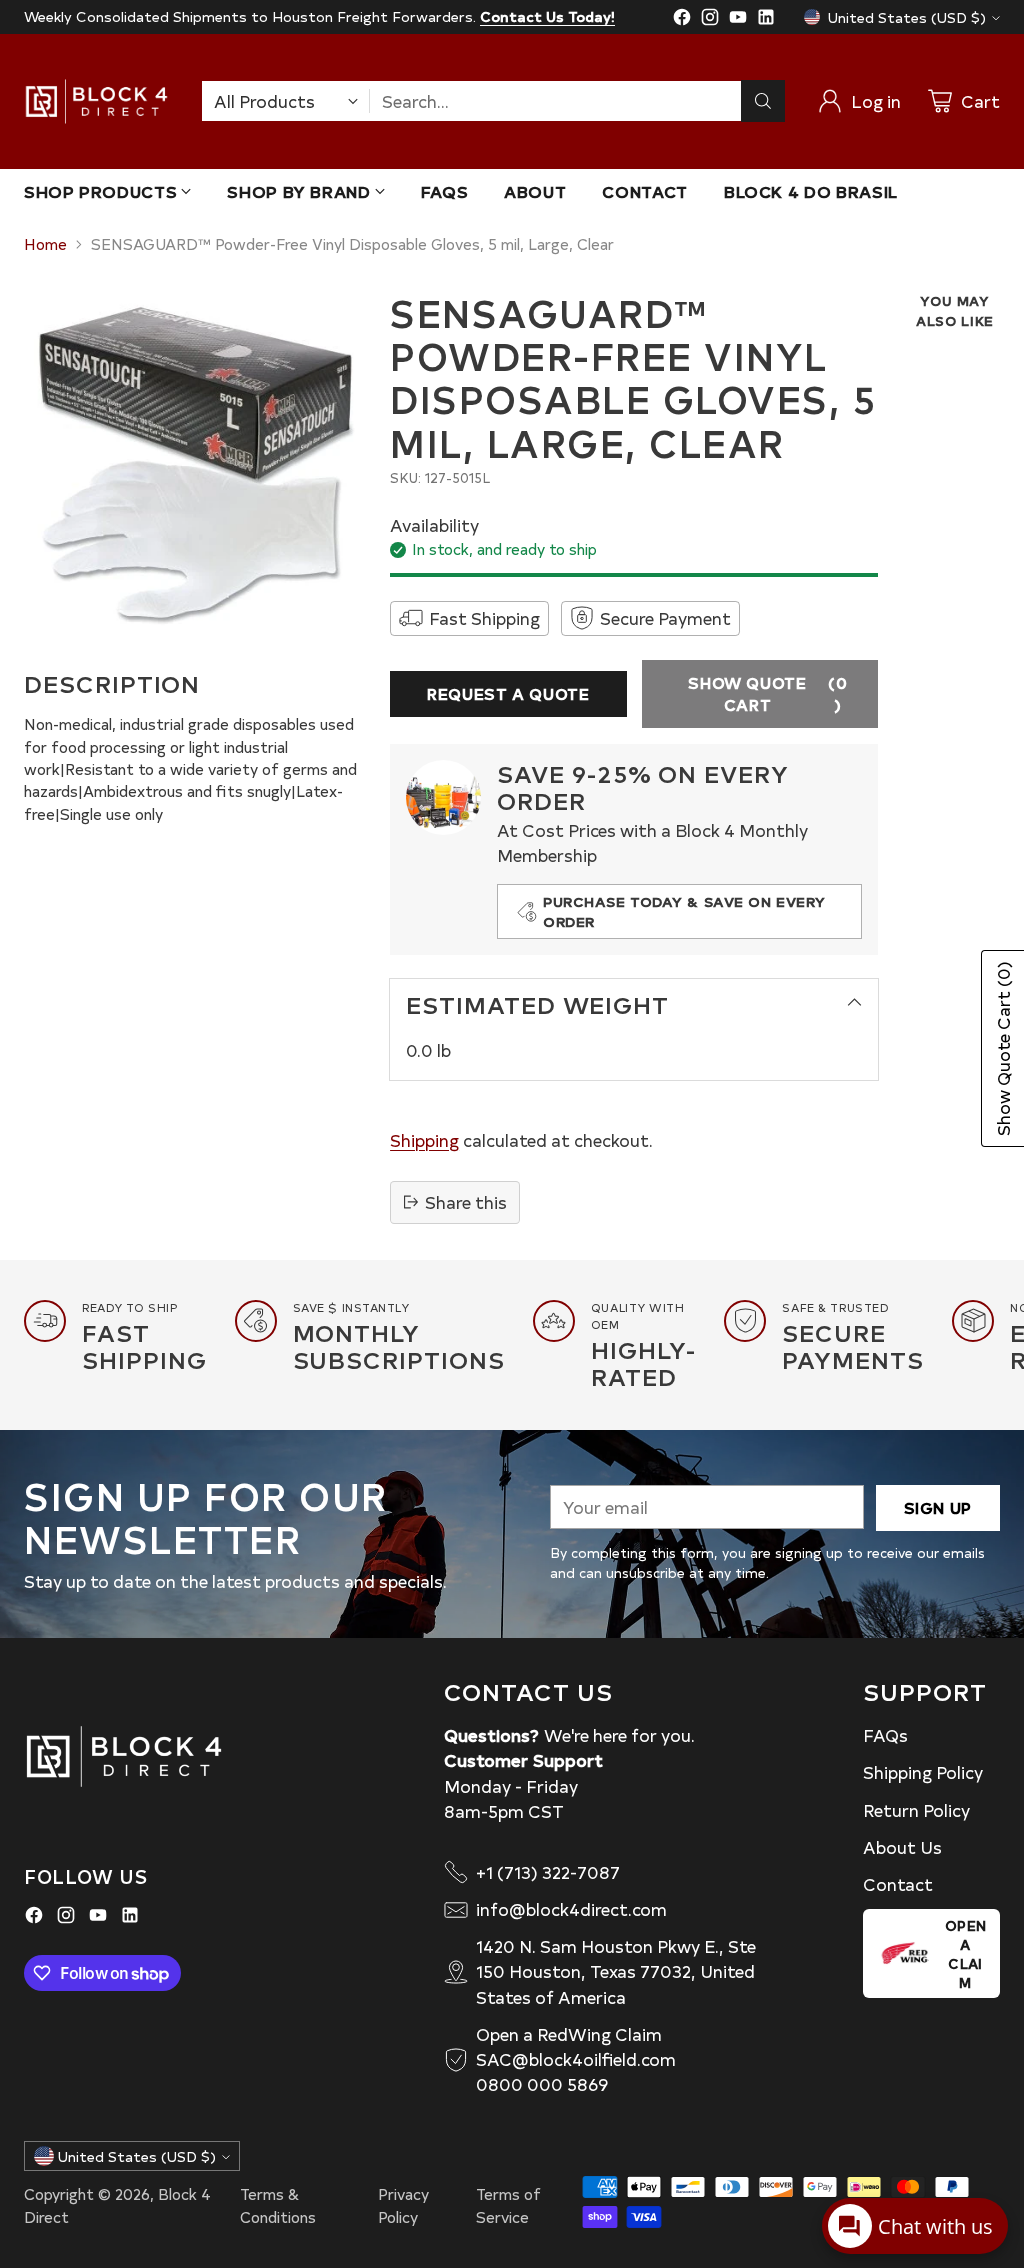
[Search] (763, 101)
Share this (466, 1202)
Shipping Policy (923, 1772)
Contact (898, 1884)
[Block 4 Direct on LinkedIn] (766, 20)
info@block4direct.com (571, 1909)
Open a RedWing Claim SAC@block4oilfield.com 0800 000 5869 (576, 2059)
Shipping (424, 1140)
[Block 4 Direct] (96, 101)
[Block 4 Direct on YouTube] (738, 20)
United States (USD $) (907, 17)
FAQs (885, 1735)
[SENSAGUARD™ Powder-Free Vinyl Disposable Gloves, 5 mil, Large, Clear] (195, 462)
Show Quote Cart (767, 693)
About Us (902, 1847)
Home (45, 244)
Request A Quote (508, 693)
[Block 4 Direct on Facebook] (682, 20)
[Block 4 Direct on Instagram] (710, 20)
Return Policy (916, 1810)
